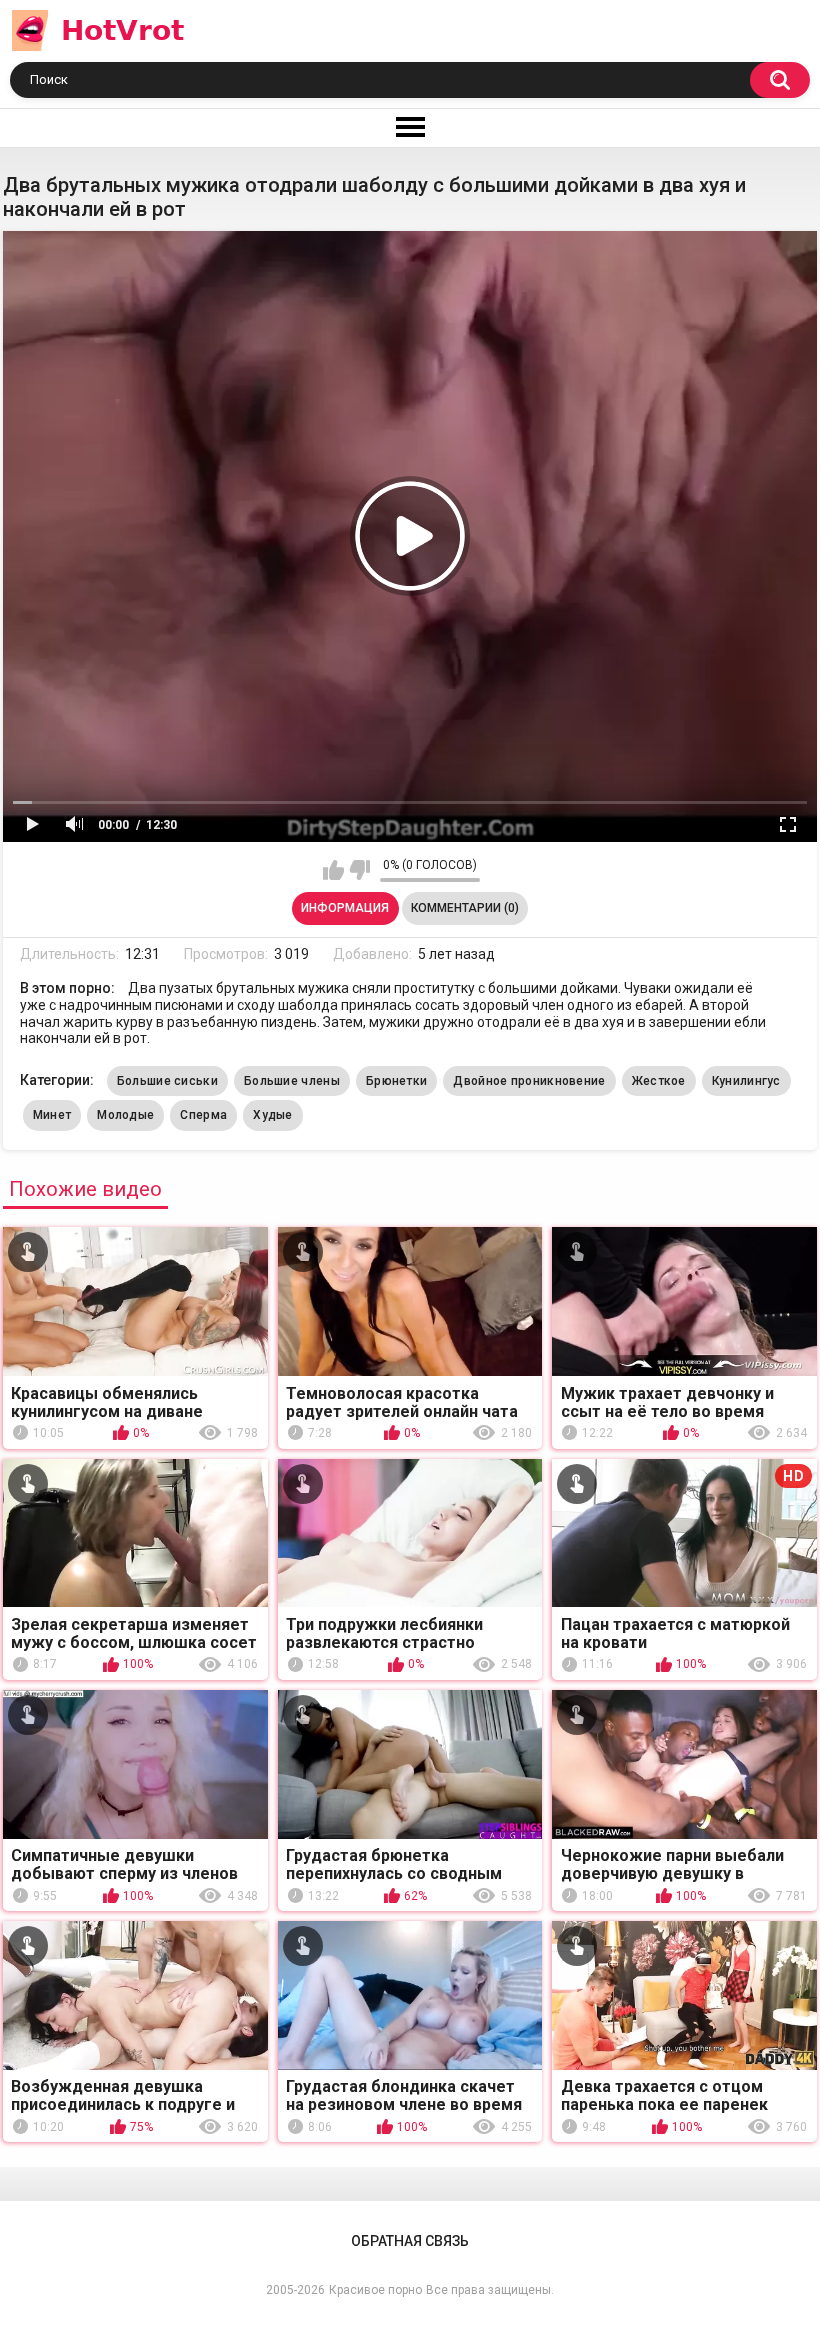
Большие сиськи (167, 1081)
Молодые (125, 1115)
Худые (273, 1115)
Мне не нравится (359, 870)
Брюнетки (396, 1081)
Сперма (203, 1115)
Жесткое (659, 1081)
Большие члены (292, 1081)
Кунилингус (746, 1081)
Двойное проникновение (529, 1081)
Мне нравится (333, 870)
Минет (52, 1115)
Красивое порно (375, 2290)
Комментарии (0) (465, 908)
